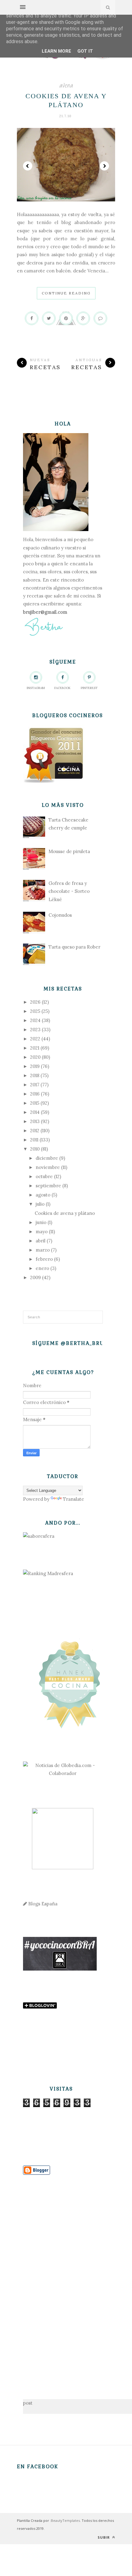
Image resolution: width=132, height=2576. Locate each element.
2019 (35, 1066)
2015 (35, 1103)
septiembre (48, 1186)
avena (66, 85)
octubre (44, 1176)
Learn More (56, 51)
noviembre (48, 1167)
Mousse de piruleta (69, 851)
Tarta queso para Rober (74, 947)
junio (41, 1222)
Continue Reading (66, 293)
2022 (35, 1039)
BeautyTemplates (65, 2520)
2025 (35, 1011)
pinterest (89, 688)
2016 (35, 1094)
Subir (104, 2537)
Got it (85, 51)
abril (41, 1241)
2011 (34, 1140)
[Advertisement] (63, 2274)
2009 (35, 1277)
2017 (35, 1085)
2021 (35, 1048)
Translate (74, 1499)
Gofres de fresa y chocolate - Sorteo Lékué (69, 891)
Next (104, 166)
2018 (35, 1075)
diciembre (47, 1158)
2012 (35, 1131)
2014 (35, 1112)
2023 (35, 1030)
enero (42, 1268)
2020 (35, 1057)
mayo (42, 1232)
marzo (43, 1250)
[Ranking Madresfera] (48, 1573)
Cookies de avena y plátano (65, 1213)
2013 (35, 1121)
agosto (43, 1195)
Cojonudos (60, 915)
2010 (35, 1149)
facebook (62, 688)
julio (40, 1204)
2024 (35, 1020)
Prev (28, 166)
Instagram (36, 688)
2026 (35, 1002)
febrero (44, 1259)
